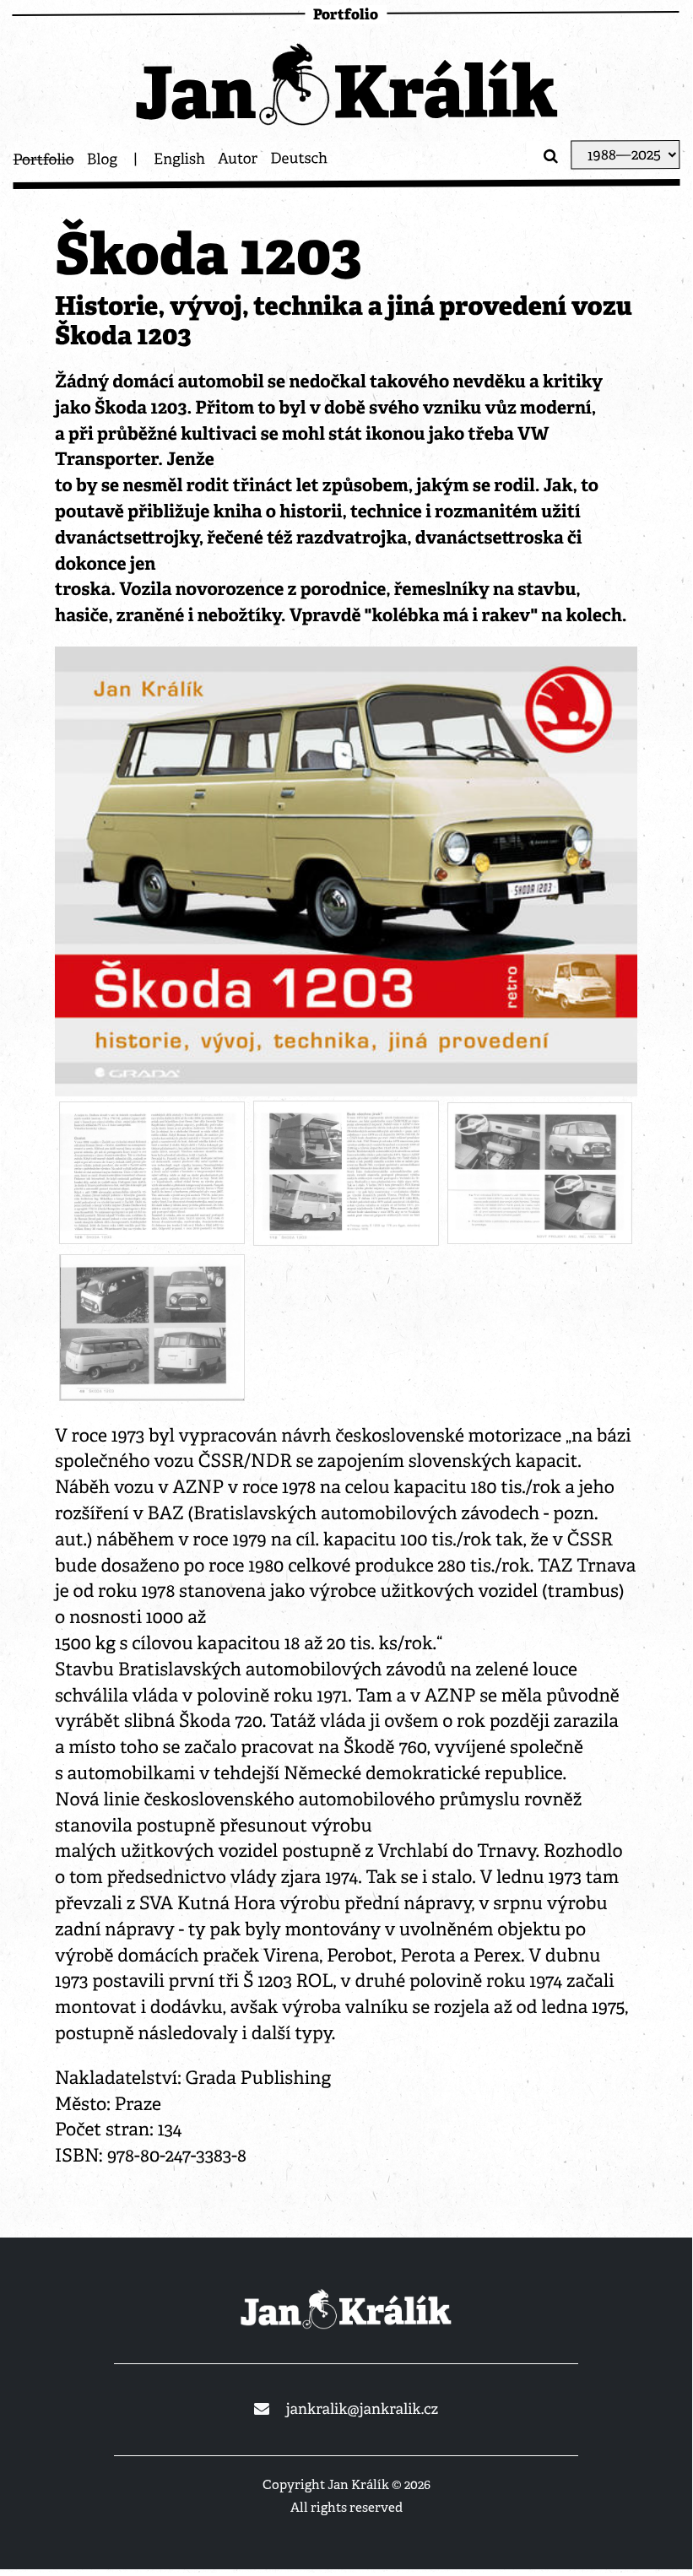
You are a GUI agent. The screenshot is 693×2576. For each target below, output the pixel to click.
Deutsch (299, 159)
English (179, 159)
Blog (102, 160)
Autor (238, 159)
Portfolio (43, 160)
